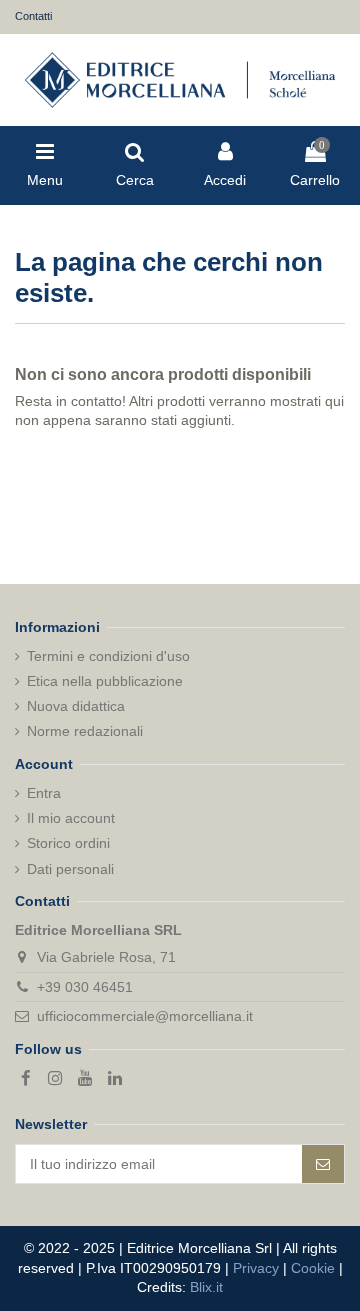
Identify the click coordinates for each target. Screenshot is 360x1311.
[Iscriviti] (323, 1164)
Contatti (33, 16)
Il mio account (71, 818)
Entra (44, 793)
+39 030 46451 (85, 987)
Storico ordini (68, 843)
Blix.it (206, 1287)
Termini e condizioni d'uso (108, 656)
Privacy (256, 1268)
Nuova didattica (76, 706)
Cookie (313, 1268)
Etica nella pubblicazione (105, 681)
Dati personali (70, 869)
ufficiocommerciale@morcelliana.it (145, 1016)
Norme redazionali (85, 731)
